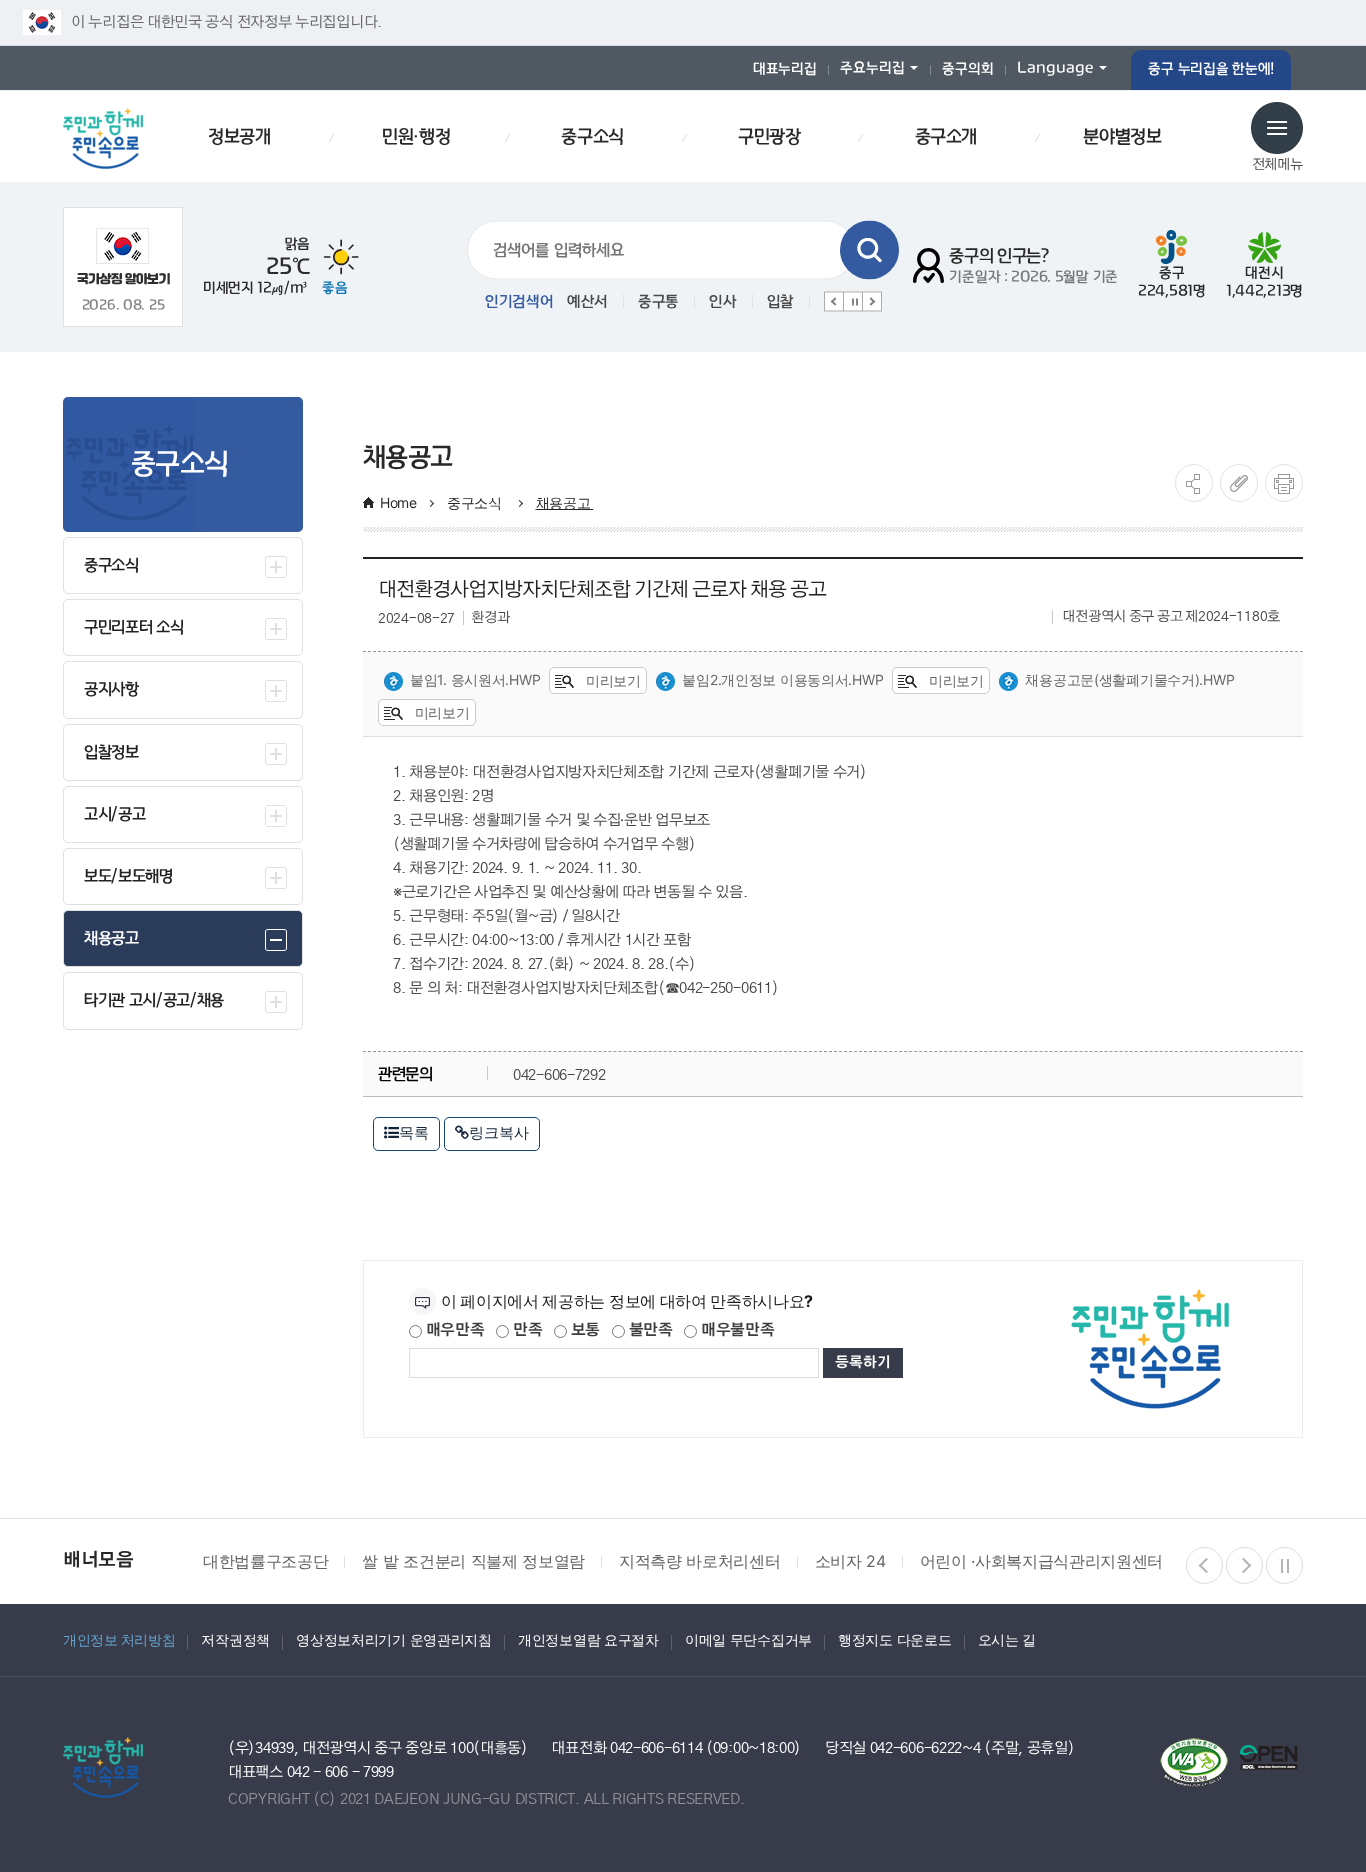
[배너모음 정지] (1284, 1565)
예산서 (587, 302)
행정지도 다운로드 (894, 1639)
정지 (853, 302)
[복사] (1239, 483)
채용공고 (565, 502)
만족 (525, 1330)
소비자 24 (850, 1561)
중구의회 (967, 69)
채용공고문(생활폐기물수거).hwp (1129, 679)
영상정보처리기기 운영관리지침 (394, 1639)
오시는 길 (1007, 1639)
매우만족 (453, 1330)
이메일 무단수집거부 (748, 1639)
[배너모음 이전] (1204, 1565)
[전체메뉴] (1277, 128)
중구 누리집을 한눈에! (1211, 69)
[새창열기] (123, 256)
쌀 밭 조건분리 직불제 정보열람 (473, 1561)
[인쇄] (1284, 483)
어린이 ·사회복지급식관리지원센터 (1042, 1561)
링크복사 (499, 1132)
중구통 (658, 302)
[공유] (1194, 483)
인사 (722, 302)
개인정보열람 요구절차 (588, 1639)
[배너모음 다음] (1244, 1565)
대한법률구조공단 (265, 1561)
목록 (414, 1132)
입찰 (780, 302)
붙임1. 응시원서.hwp (475, 679)
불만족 (649, 1330)
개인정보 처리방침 (119, 1639)
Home (398, 502)
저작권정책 (235, 1639)
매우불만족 (735, 1330)
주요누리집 (872, 68)
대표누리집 (785, 69)
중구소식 (476, 502)
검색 (869, 250)
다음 (872, 302)
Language (1055, 68)
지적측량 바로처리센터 (699, 1561)
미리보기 (611, 680)
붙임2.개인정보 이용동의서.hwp (782, 679)
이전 (834, 302)
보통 (583, 1330)
